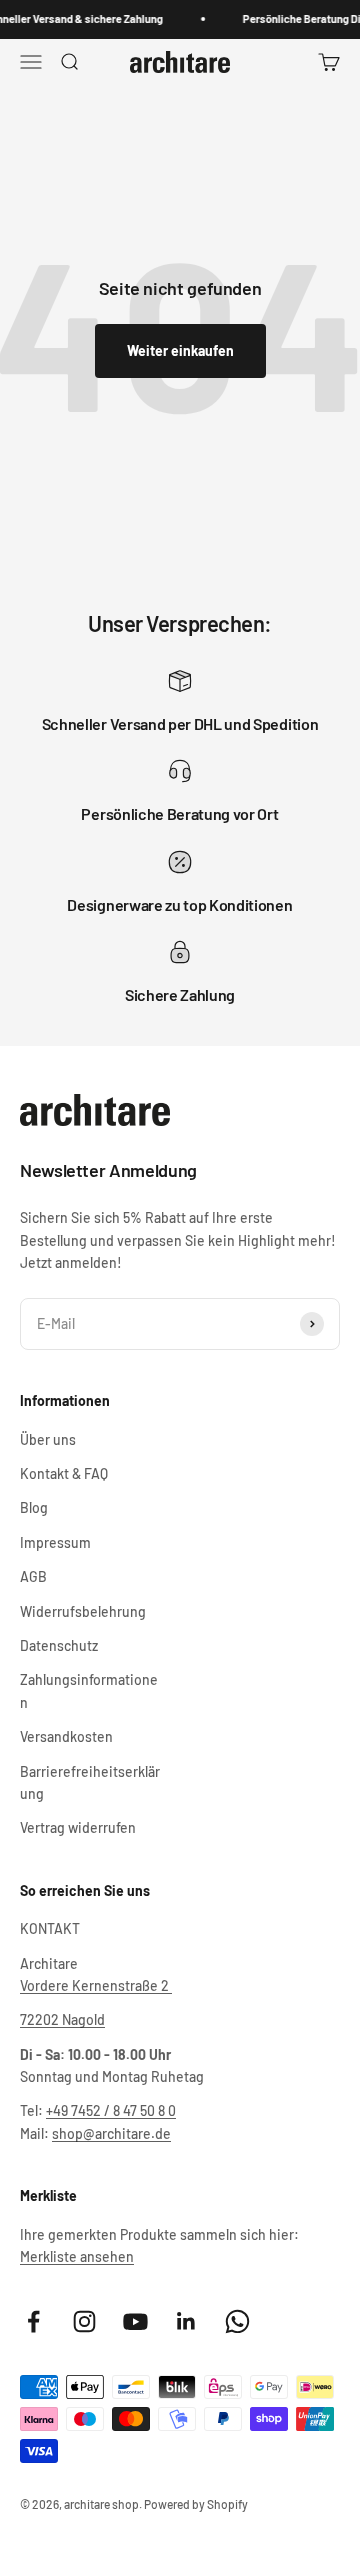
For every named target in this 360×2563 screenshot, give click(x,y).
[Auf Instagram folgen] (84, 2321)
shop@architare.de (111, 2133)
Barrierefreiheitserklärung (90, 1782)
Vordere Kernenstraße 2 (96, 1985)
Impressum (55, 1542)
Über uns (48, 1439)
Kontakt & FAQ (64, 1473)
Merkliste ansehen (77, 2256)
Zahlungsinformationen (89, 1690)
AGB (33, 1576)
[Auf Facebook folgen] (33, 2321)
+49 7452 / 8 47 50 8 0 (111, 2110)
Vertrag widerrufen (78, 1827)
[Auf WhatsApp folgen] (237, 2321)
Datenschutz (59, 1645)
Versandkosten (66, 1736)
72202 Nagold (62, 2019)
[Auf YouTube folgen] (135, 2321)
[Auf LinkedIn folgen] (186, 2321)
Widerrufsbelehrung (83, 1611)
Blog (34, 1507)
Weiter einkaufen (180, 350)
